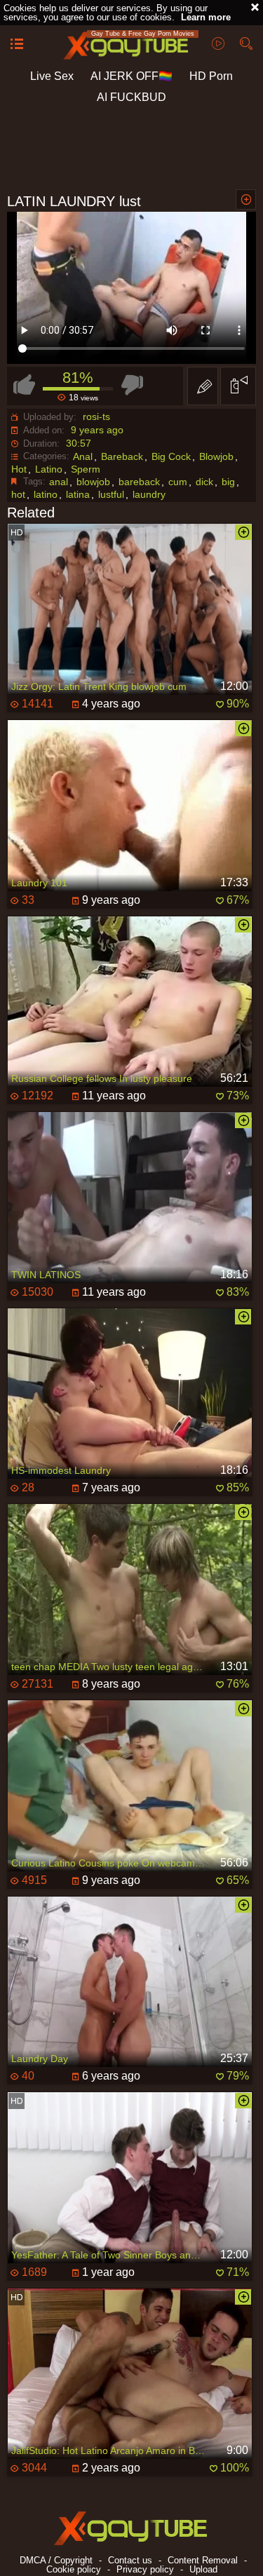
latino (46, 494)
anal (59, 482)
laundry (149, 494)
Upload (203, 2569)
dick (204, 482)
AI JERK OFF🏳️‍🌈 (131, 76)
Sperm (86, 469)
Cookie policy (74, 2569)
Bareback (122, 456)
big (228, 482)
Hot (19, 469)
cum (178, 482)
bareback (139, 482)
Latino (49, 469)
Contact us (130, 2560)
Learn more (206, 17)
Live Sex (52, 76)
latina (78, 494)
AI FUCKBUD (131, 97)
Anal (83, 456)
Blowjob (216, 456)
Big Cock (171, 456)
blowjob (93, 482)
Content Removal (203, 2560)
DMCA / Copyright (56, 2560)
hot (18, 494)
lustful (111, 494)
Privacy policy (145, 2569)
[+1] (17, 45)
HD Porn (211, 76)
